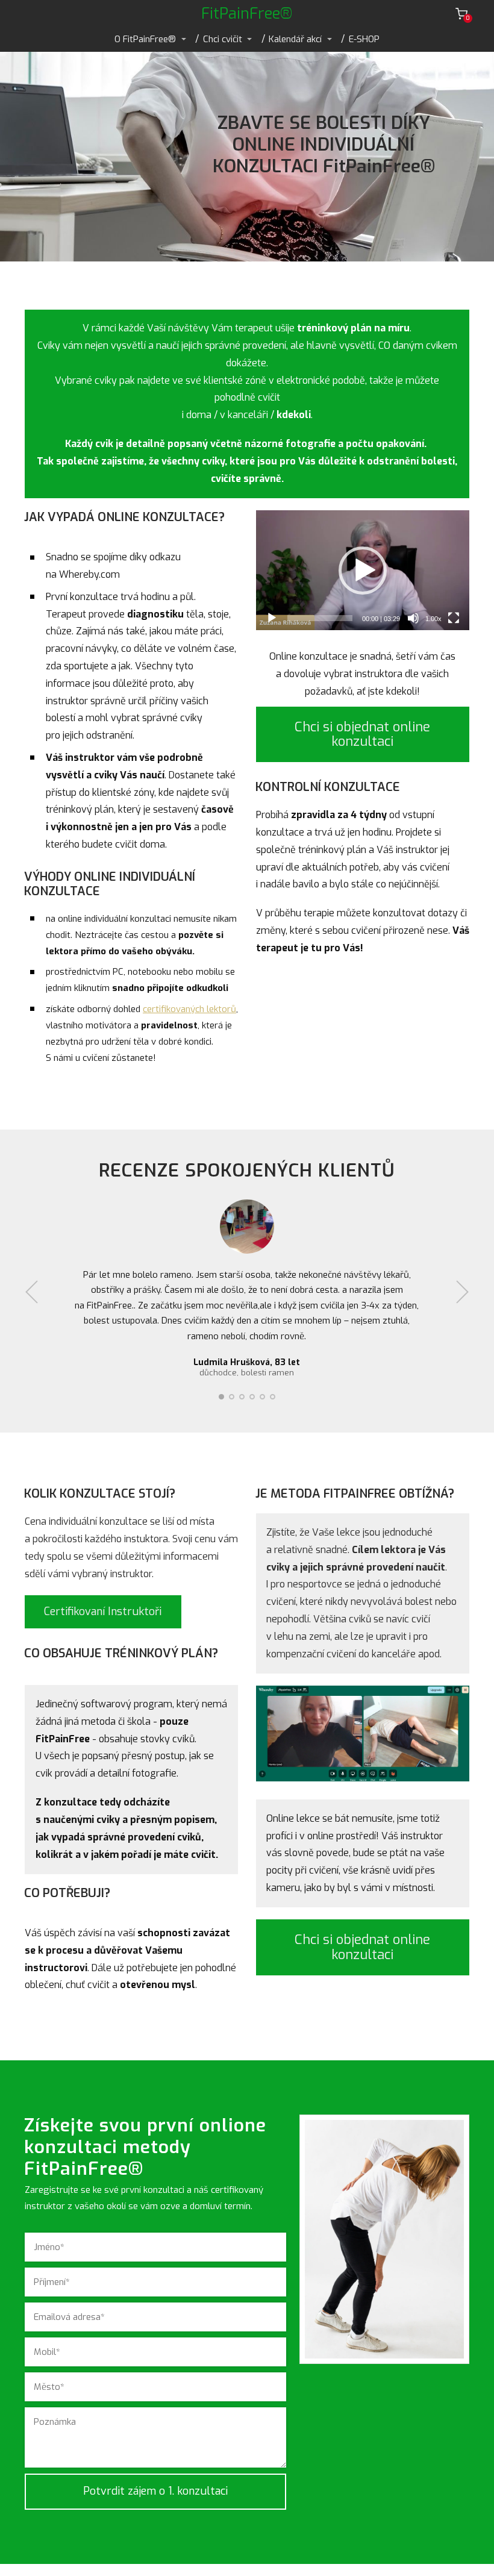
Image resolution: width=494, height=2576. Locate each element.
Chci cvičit (223, 39)
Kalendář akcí (295, 39)
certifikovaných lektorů (189, 1009)
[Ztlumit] (413, 618)
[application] (363, 570)
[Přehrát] (272, 618)
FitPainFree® (247, 14)
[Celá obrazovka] (454, 618)
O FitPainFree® (145, 39)
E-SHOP (364, 39)
